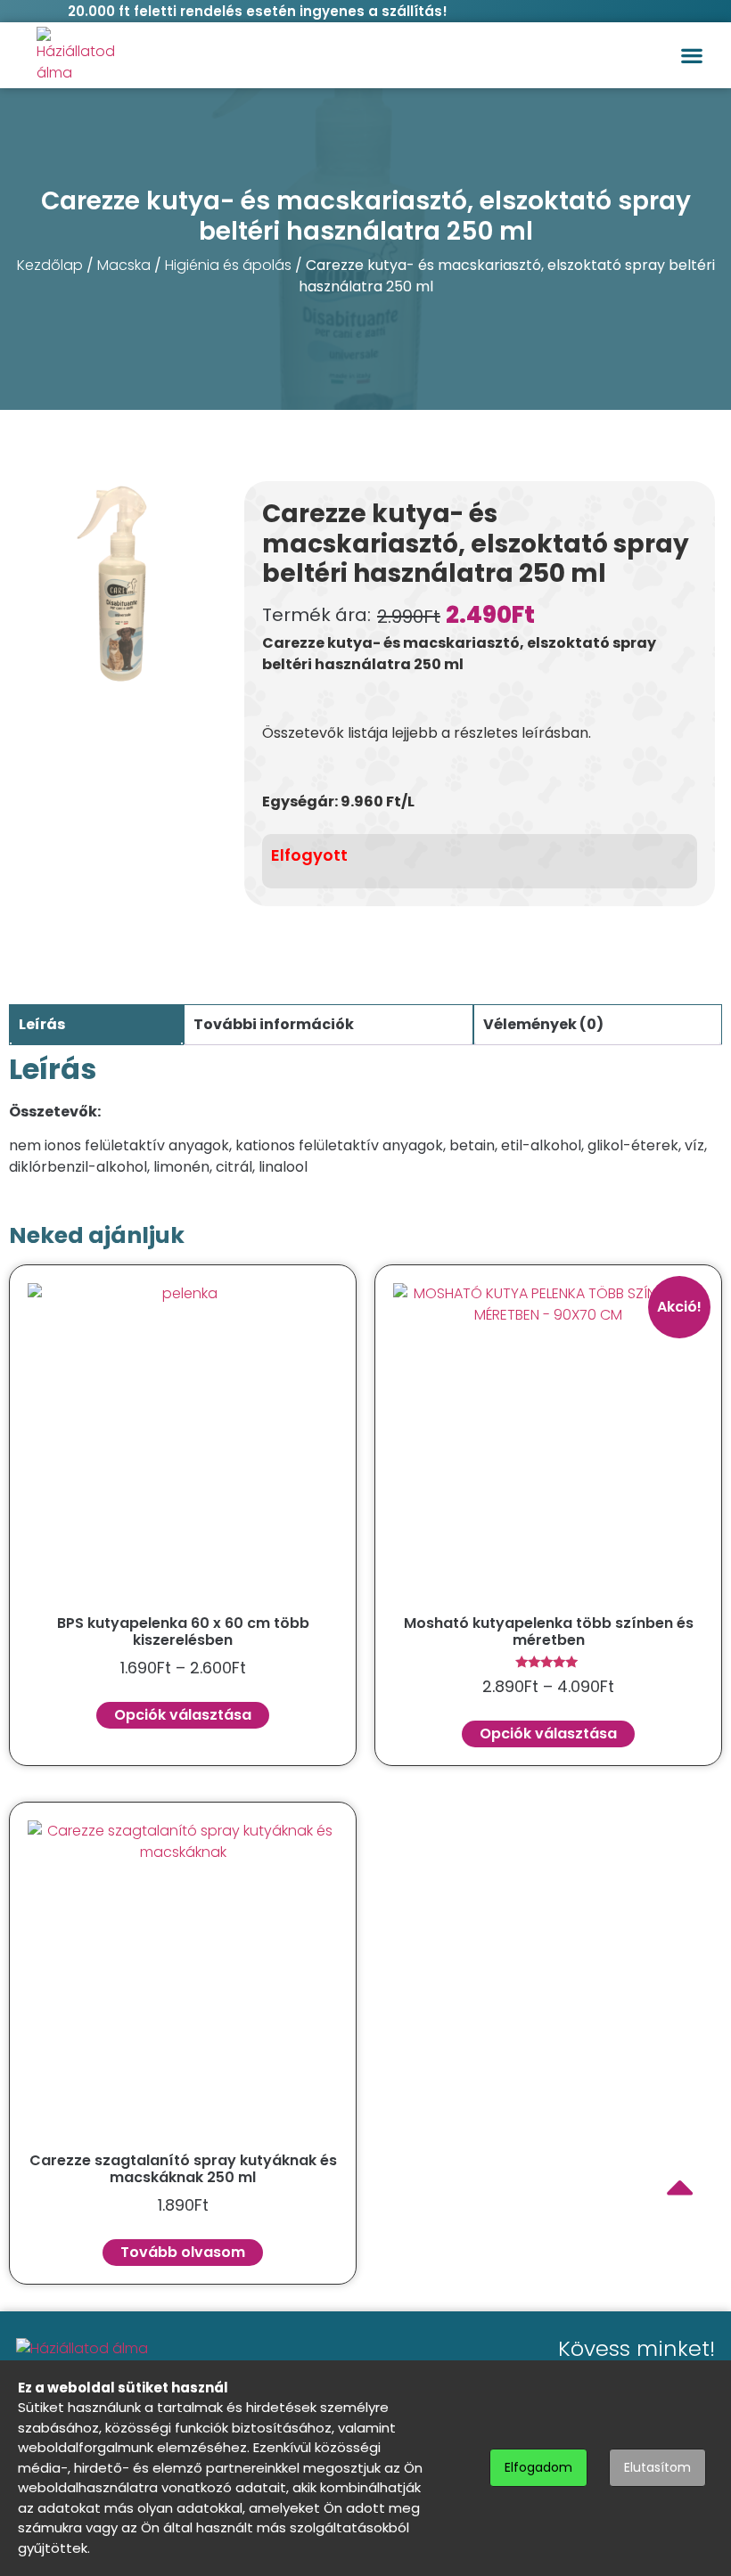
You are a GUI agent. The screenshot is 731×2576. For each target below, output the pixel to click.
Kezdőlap (50, 265)
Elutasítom (657, 2467)
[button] (691, 56)
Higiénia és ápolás (228, 265)
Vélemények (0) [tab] (543, 1024)
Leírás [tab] (42, 1024)
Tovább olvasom (183, 2252)
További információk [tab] (274, 1024)
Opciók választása (183, 1715)
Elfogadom (538, 2467)
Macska (124, 265)
